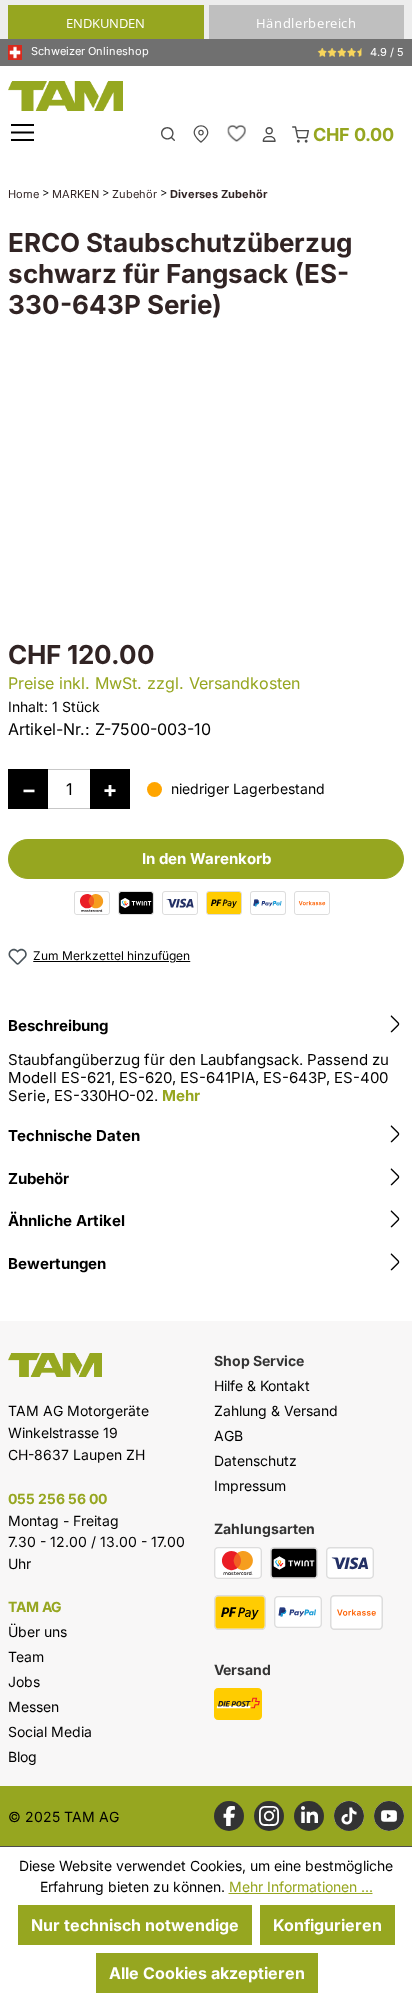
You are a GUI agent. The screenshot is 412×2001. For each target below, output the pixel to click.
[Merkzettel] (236, 133)
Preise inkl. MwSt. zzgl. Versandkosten (154, 683)
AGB (228, 1435)
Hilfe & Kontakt (262, 1385)
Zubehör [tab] (38, 1178)
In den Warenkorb (206, 858)
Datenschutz (255, 1460)
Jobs (24, 1681)
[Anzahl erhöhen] (110, 789)
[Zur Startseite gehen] (205, 96)
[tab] (206, 1063)
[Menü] (25, 133)
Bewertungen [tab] (57, 1263)
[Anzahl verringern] (28, 789)
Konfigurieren (327, 1925)
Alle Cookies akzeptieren (207, 1973)
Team (26, 1656)
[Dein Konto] (269, 133)
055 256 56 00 (57, 1498)
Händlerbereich (306, 23)
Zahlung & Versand (276, 1410)
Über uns (37, 1631)
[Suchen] (168, 132)
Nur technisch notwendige (135, 1925)
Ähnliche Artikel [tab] (66, 1220)
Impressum (250, 1485)
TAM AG (35, 1607)
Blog (22, 1756)
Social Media (50, 1731)
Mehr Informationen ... (301, 1886)
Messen (33, 1706)
